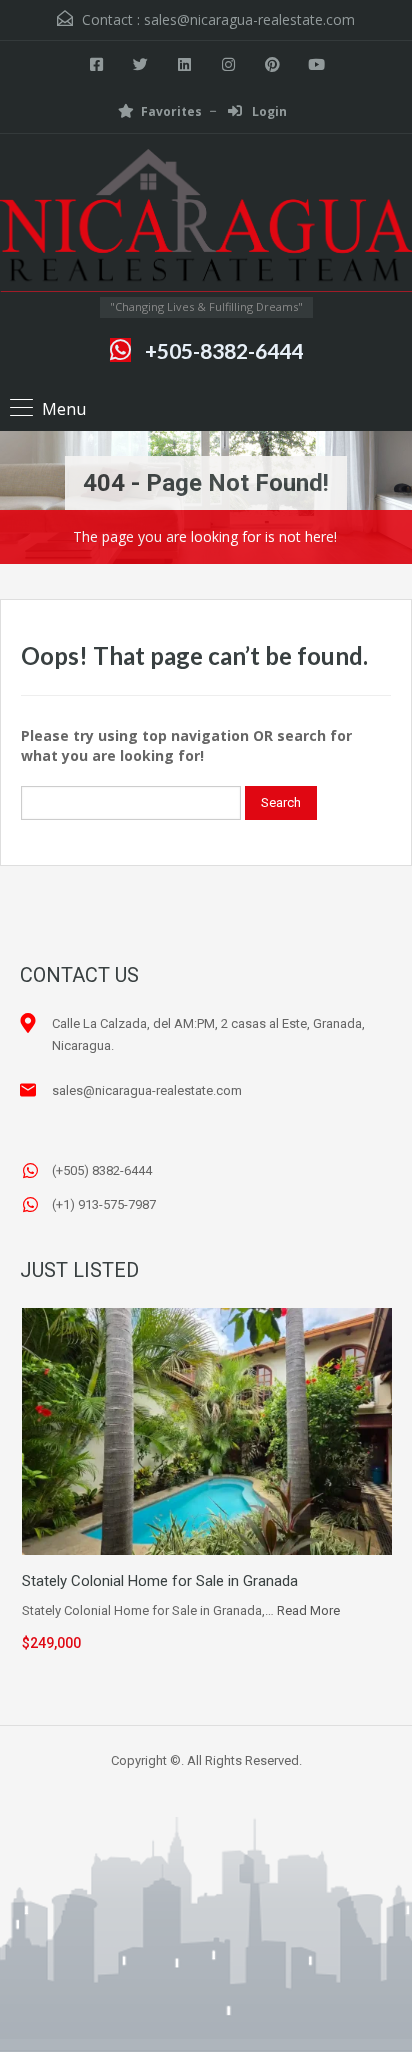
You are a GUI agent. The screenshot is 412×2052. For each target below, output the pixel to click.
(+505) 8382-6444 (102, 1170)
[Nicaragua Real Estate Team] (206, 223)
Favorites (171, 111)
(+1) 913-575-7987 (104, 1204)
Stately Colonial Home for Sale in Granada (160, 1581)
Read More (308, 1610)
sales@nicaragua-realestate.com (249, 19)
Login (268, 111)
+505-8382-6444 (224, 350)
